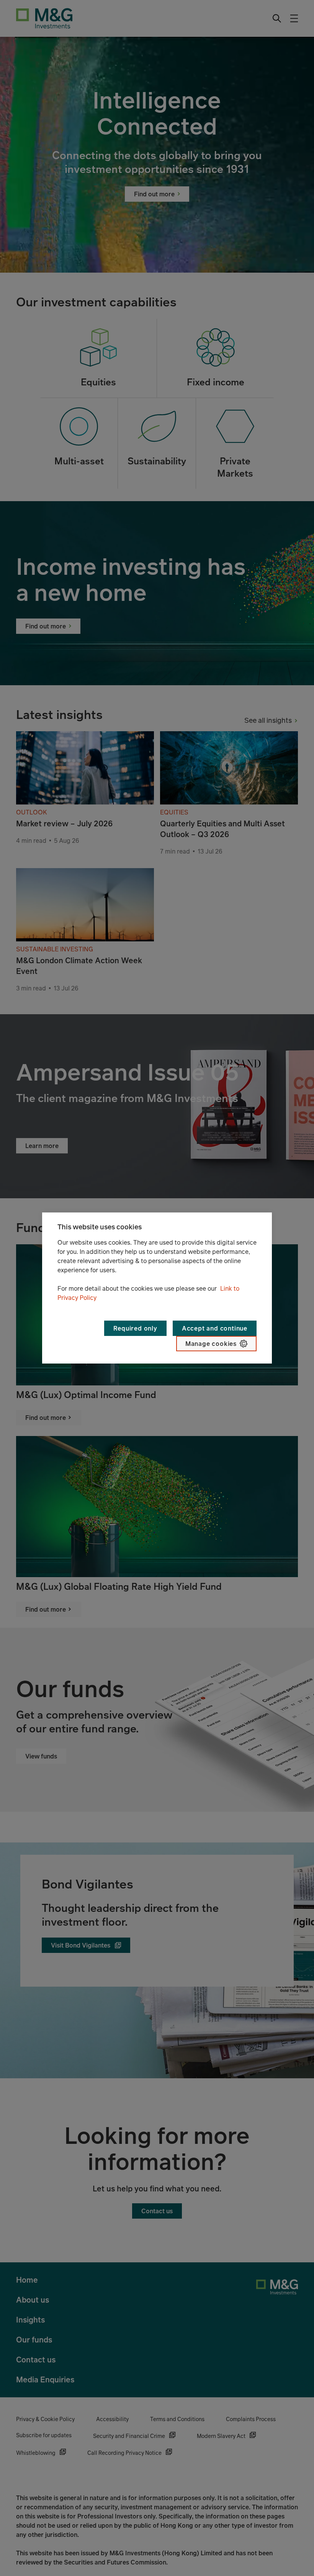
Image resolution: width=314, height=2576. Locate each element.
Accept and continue (215, 1328)
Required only (135, 1328)
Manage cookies (211, 1344)
